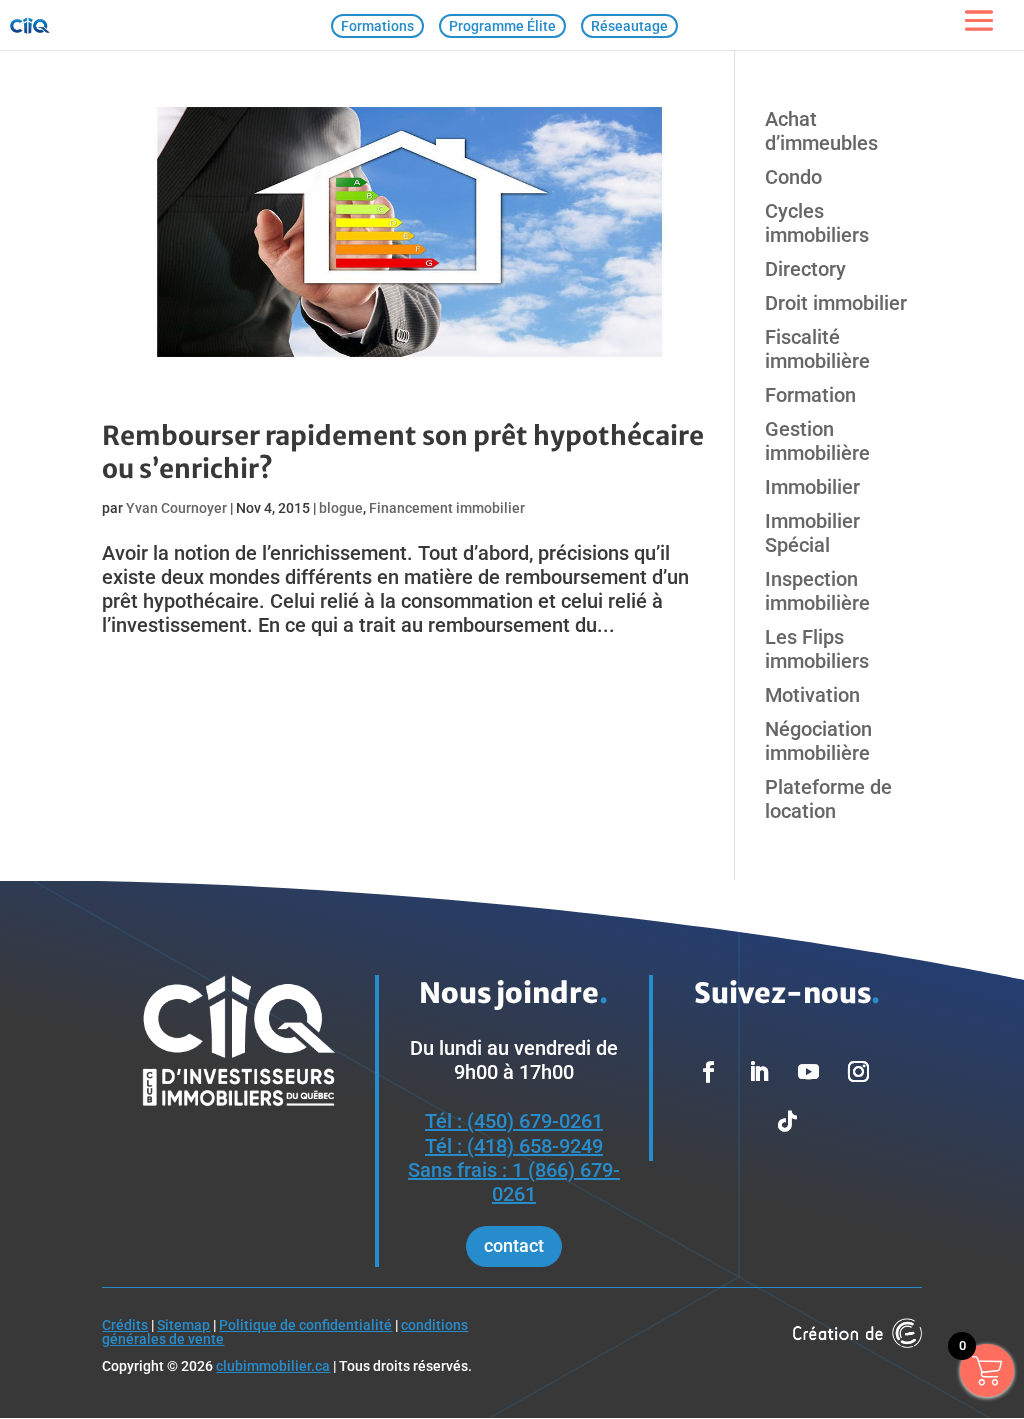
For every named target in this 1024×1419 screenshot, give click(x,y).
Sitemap (183, 1325)
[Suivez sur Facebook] (708, 1072)
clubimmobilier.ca (273, 1366)
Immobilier (812, 487)
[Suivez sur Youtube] (808, 1072)
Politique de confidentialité (305, 1325)
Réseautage (629, 26)
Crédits (125, 1325)
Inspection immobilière (817, 591)
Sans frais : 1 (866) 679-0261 (514, 1182)
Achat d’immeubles (821, 131)
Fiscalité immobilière (817, 349)
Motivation (812, 695)
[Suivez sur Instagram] (858, 1072)
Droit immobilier (836, 303)
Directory (805, 269)
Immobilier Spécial (812, 533)
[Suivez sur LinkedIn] (758, 1072)
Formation (810, 395)
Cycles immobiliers (817, 223)
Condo (793, 177)
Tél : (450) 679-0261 (514, 1121)
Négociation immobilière (818, 741)
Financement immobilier (447, 508)
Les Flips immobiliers (817, 649)
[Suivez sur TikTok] (787, 1122)
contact (514, 1245)
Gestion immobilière (817, 441)
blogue (341, 508)
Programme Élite (502, 26)
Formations (377, 26)
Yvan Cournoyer (176, 508)
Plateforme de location (828, 799)
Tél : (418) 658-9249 (514, 1146)
